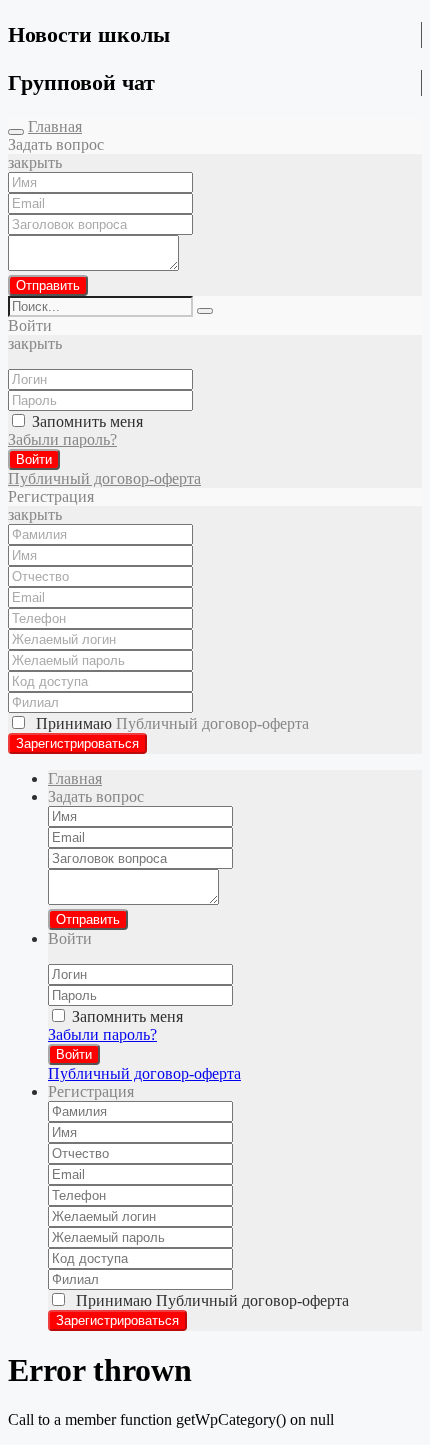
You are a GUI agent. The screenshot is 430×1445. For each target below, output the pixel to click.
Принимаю (168, 723)
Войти (34, 459)
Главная (55, 126)
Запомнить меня (85, 421)
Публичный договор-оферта (104, 478)
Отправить (48, 285)
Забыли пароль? (62, 439)
